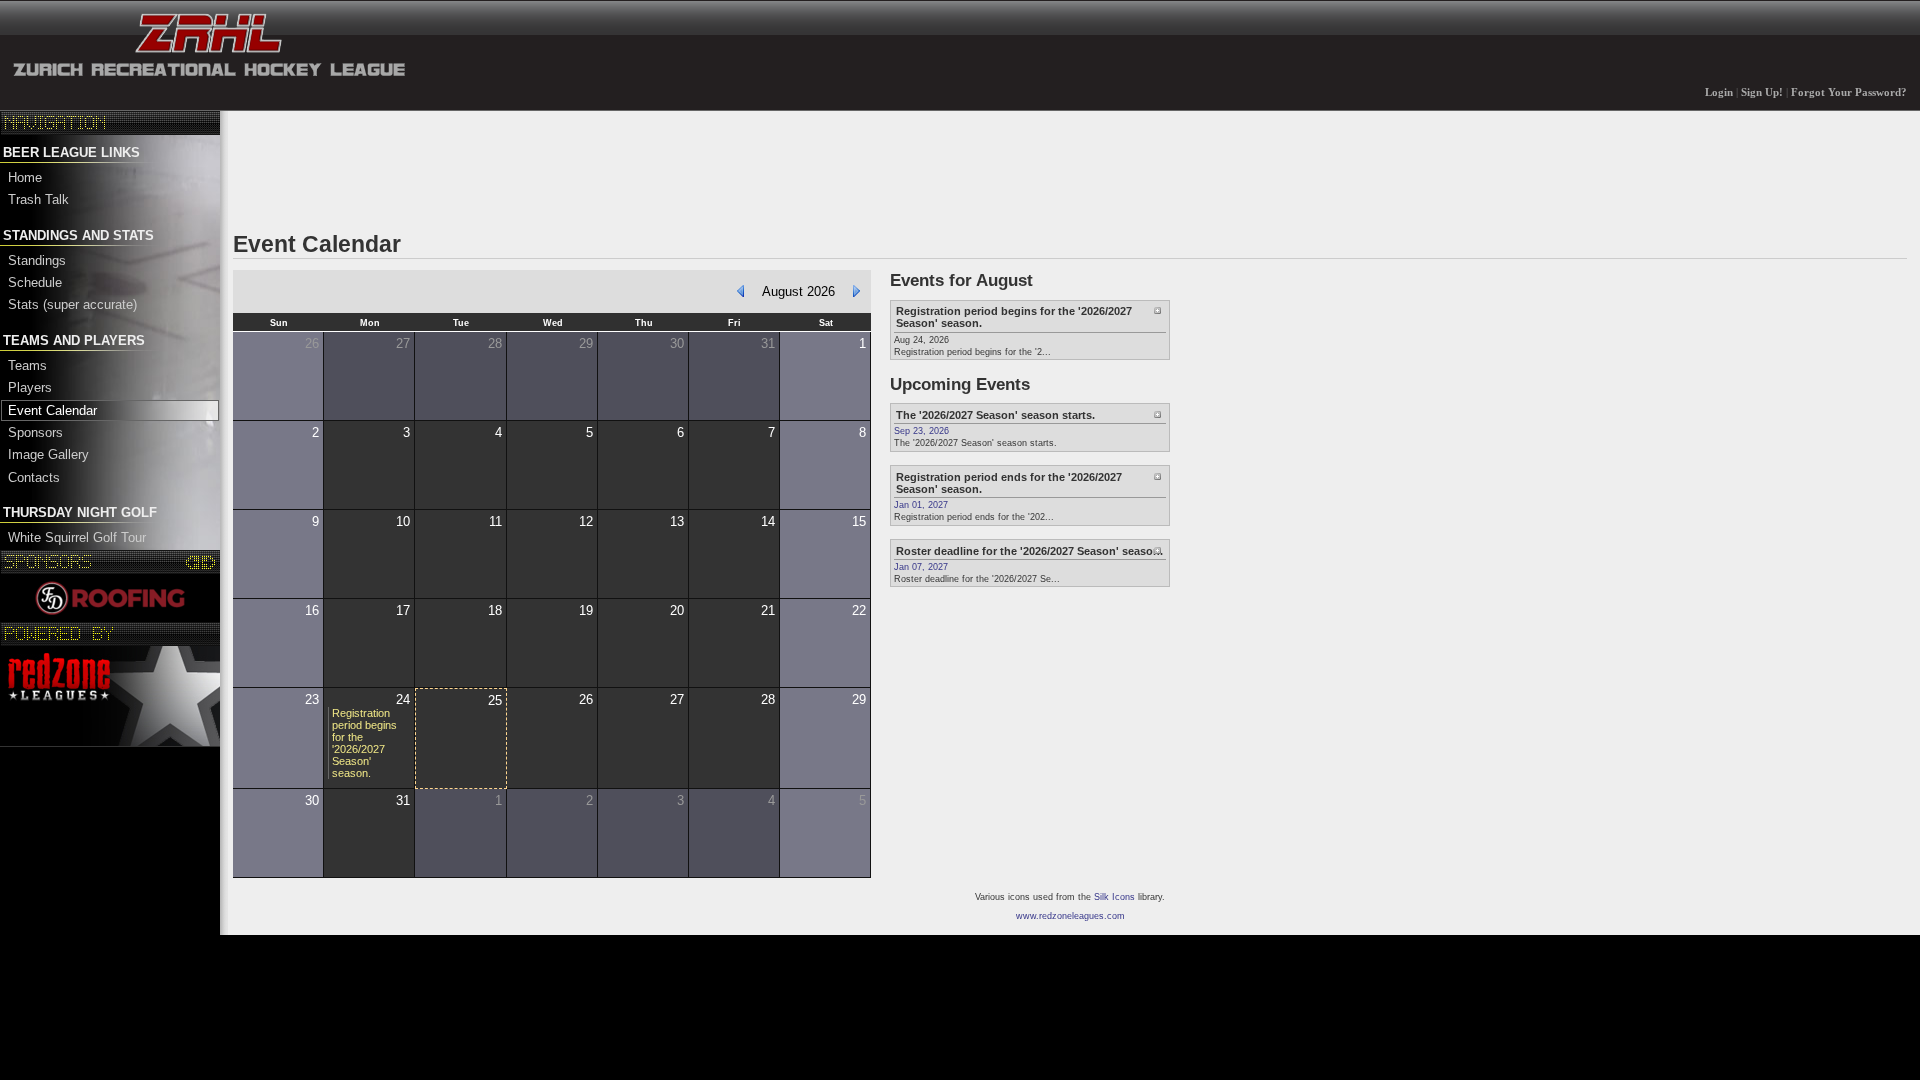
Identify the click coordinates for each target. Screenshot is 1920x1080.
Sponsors (35, 432)
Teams (27, 365)
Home (25, 177)
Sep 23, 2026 (921, 431)
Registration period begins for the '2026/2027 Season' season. (364, 743)
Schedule (35, 282)
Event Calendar (52, 410)
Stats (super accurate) (72, 304)
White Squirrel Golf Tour (77, 537)
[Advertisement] (597, 169)
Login (1719, 92)
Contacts (34, 477)
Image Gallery (48, 454)
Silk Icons (1114, 897)
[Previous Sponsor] (193, 562)
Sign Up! (1762, 92)
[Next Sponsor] (208, 562)
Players (30, 387)
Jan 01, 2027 (921, 505)
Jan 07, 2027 (921, 567)
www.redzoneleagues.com (1070, 916)
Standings (37, 260)
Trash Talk (38, 199)
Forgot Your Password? (1849, 92)
